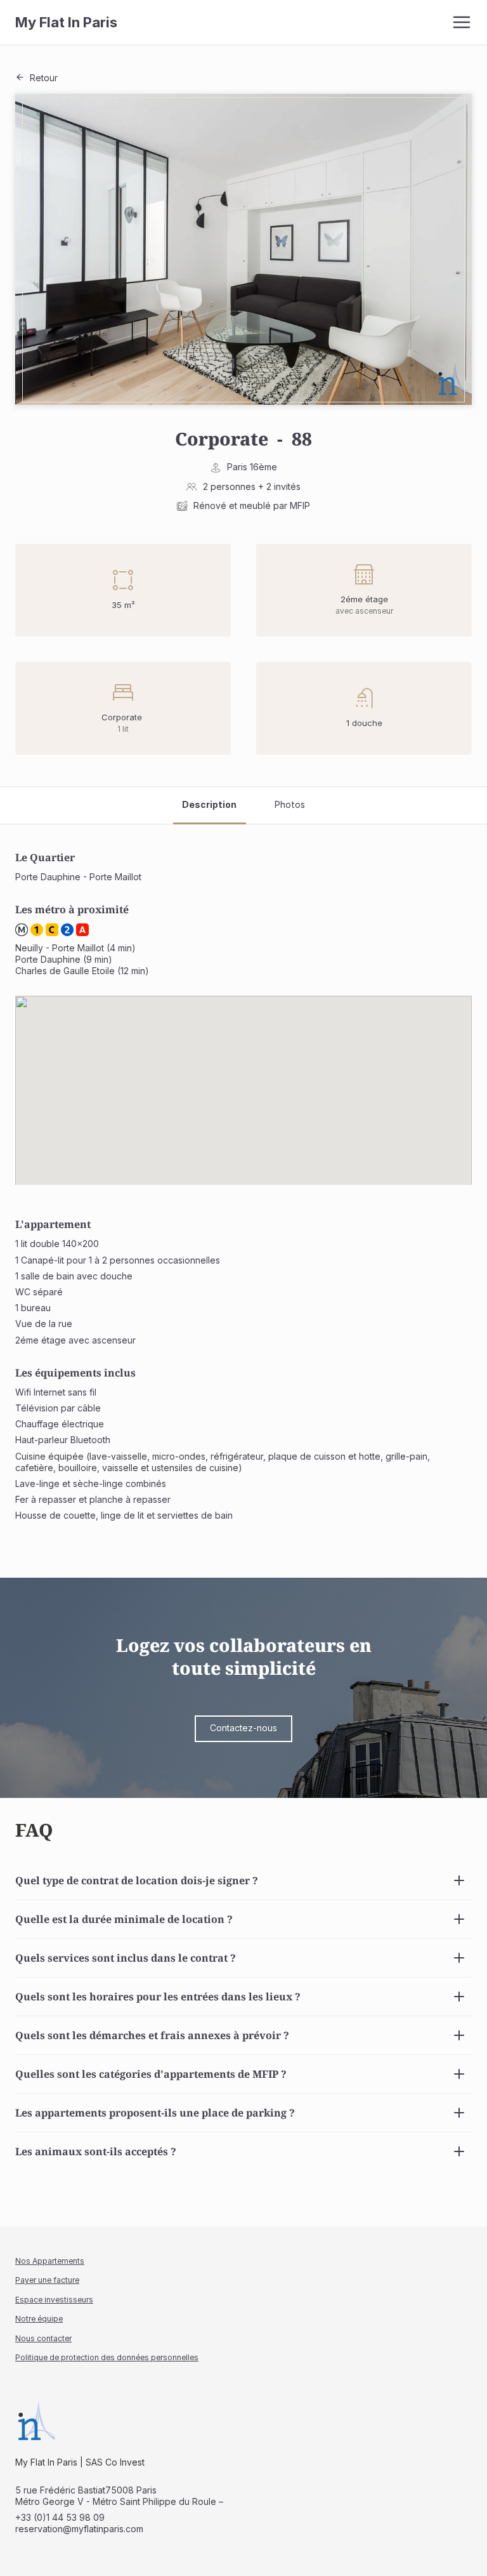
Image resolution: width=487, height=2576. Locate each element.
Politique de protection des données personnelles (107, 2357)
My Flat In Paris (66, 22)
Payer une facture (47, 2280)
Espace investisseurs (54, 2300)
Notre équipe (39, 2319)
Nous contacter (43, 2338)
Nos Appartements (50, 2261)
